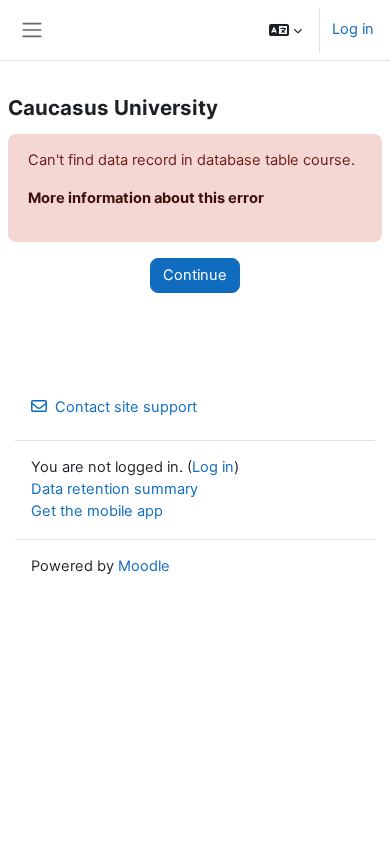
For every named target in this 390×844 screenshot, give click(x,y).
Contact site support (126, 407)
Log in (353, 29)
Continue (195, 275)
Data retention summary (114, 489)
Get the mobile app (97, 511)
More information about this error (146, 198)
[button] (285, 30)
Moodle (144, 566)
